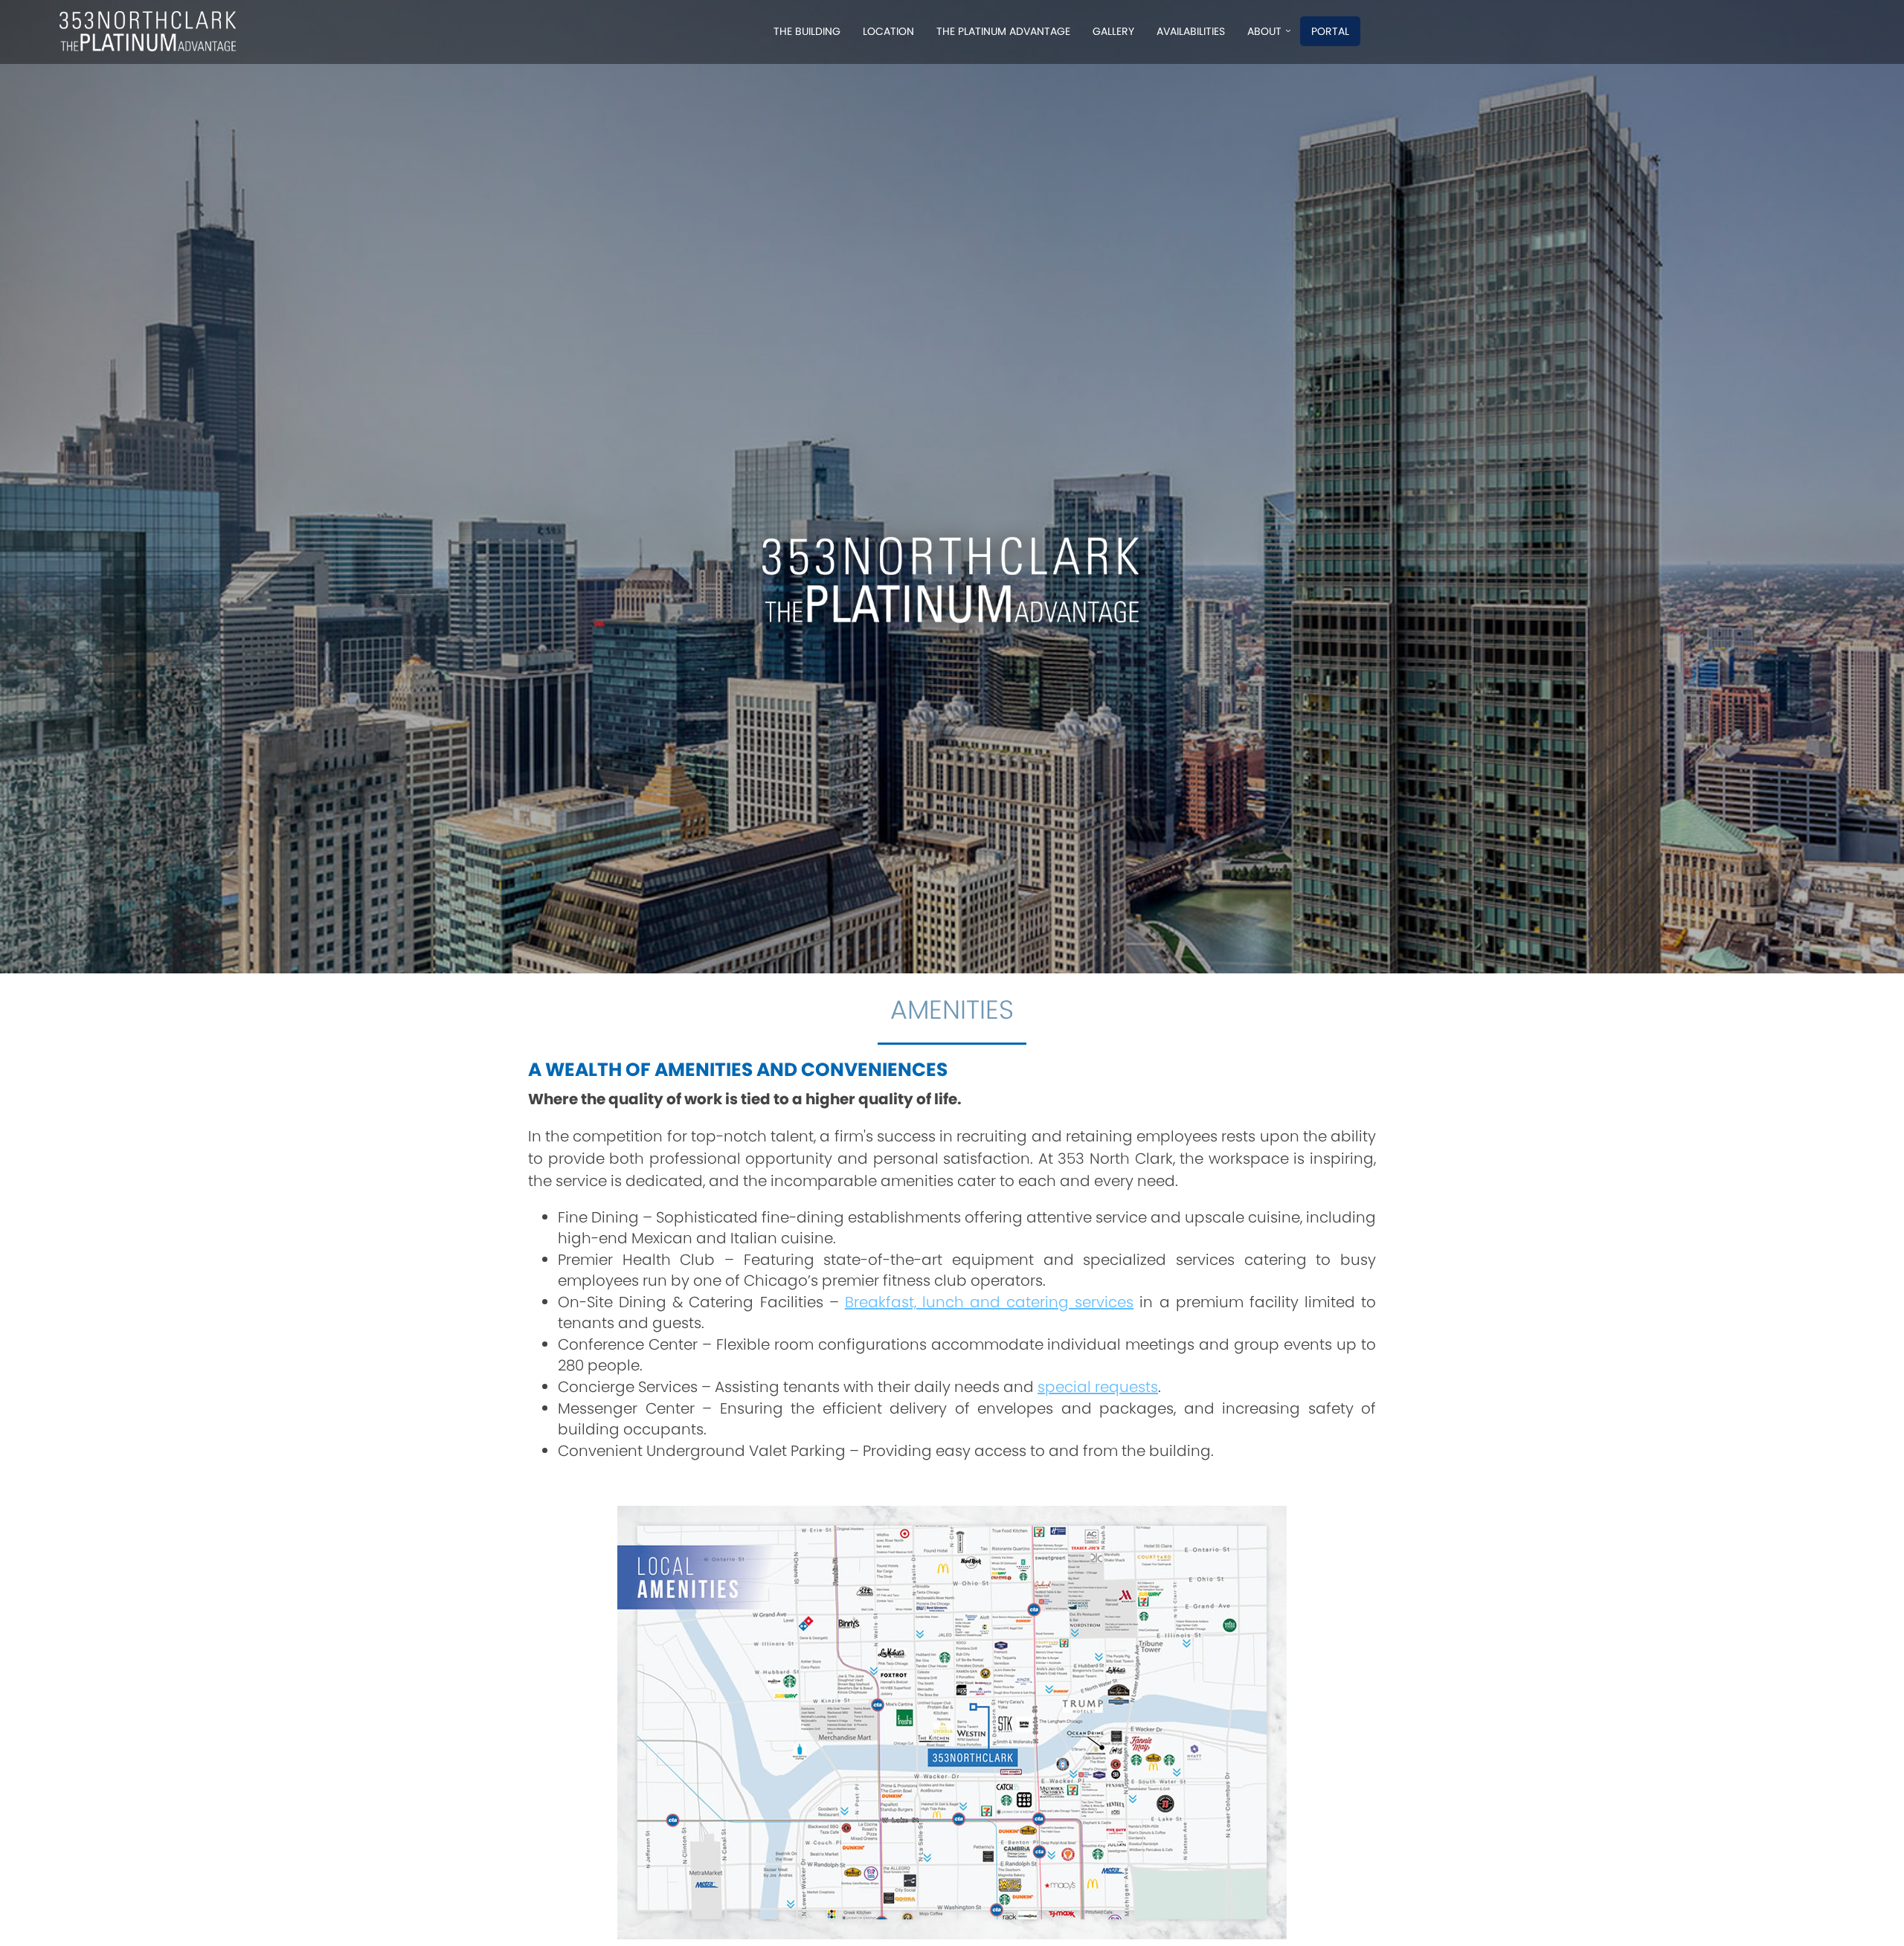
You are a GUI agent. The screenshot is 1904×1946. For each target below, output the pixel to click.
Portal (1330, 31)
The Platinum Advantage (1003, 31)
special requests (1098, 1387)
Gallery (1113, 31)
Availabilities (1191, 31)
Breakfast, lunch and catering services (990, 1302)
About (1264, 31)
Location (888, 31)
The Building (807, 31)
